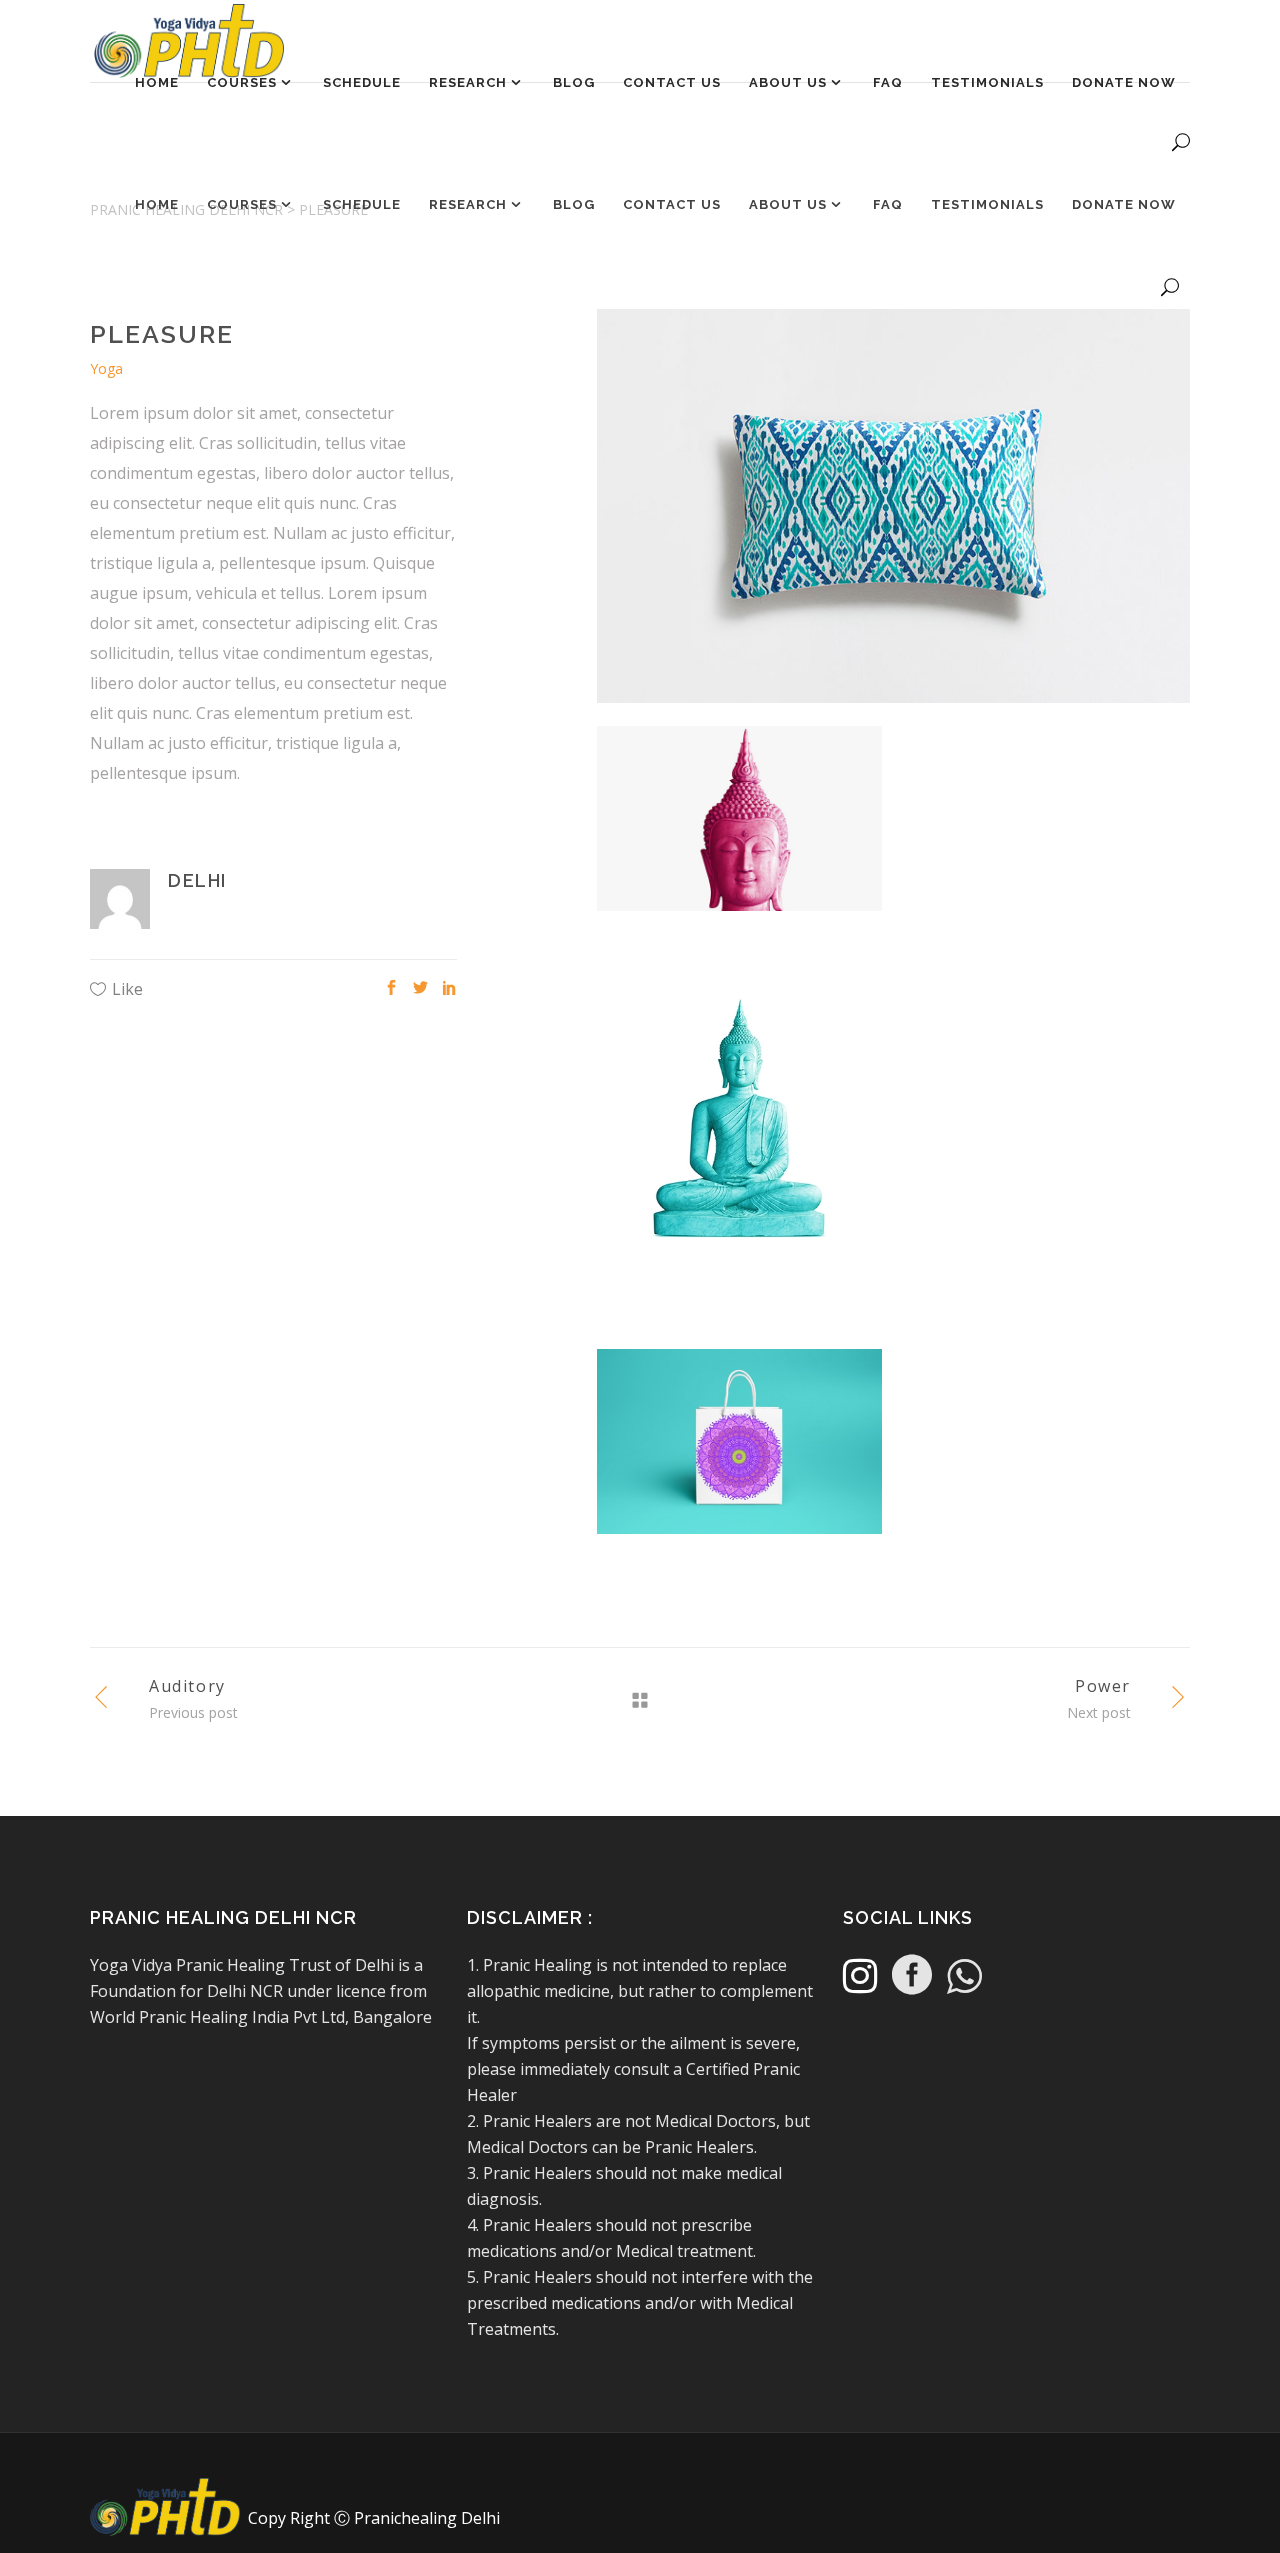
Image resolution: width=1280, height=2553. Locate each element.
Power (1103, 1686)
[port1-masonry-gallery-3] (739, 1453)
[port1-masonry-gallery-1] (739, 1141)
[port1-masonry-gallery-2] (739, 830)
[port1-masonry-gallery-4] (893, 517)
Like (127, 989)
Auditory (187, 1686)
